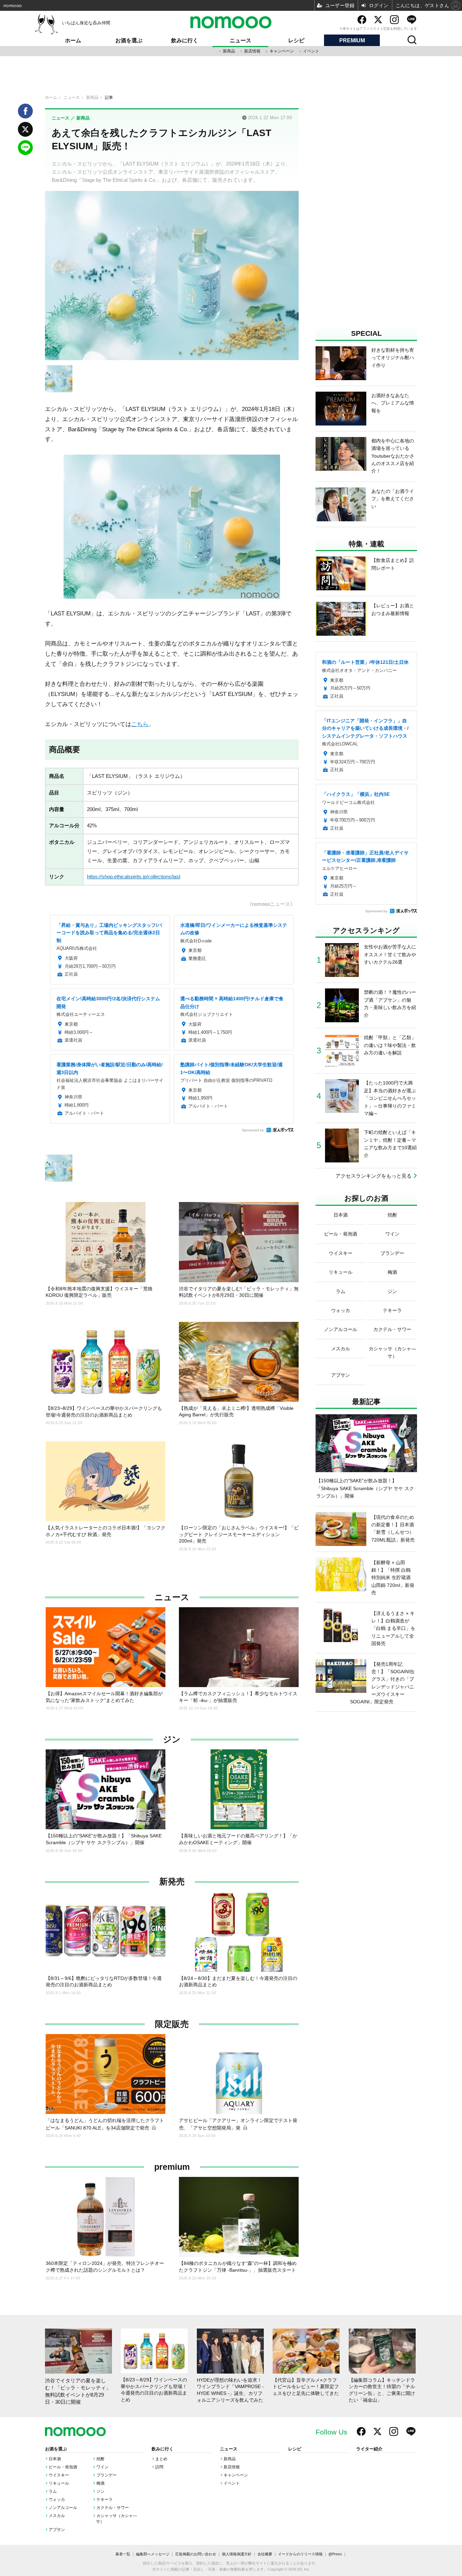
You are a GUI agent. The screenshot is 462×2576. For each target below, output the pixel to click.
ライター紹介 (369, 2449)
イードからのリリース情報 (300, 2554)
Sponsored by (253, 1130)
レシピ (296, 40)
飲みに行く (185, 40)
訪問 (159, 2467)
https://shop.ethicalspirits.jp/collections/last (134, 877)
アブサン (57, 2530)
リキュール (59, 2483)
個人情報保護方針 (237, 2554)
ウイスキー (59, 2475)
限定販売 (172, 2024)
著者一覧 (123, 2554)
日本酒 (55, 2459)
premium (172, 2167)
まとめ (161, 2459)
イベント (311, 51)
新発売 (172, 1882)
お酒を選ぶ (129, 40)
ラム (53, 2491)
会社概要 (265, 2554)
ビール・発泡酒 (63, 2467)
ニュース (240, 40)
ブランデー (107, 2475)
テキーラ (105, 2499)
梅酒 (100, 2483)
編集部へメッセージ (153, 2554)
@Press (335, 2554)
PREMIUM (352, 40)
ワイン (102, 2467)
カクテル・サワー (113, 2508)
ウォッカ (57, 2499)
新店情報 (252, 51)
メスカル (57, 2516)
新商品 (229, 51)
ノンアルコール (63, 2508)
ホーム (73, 40)
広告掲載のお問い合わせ (196, 2554)
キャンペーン (282, 51)
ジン (172, 1739)
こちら (140, 724)
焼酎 (100, 2459)
